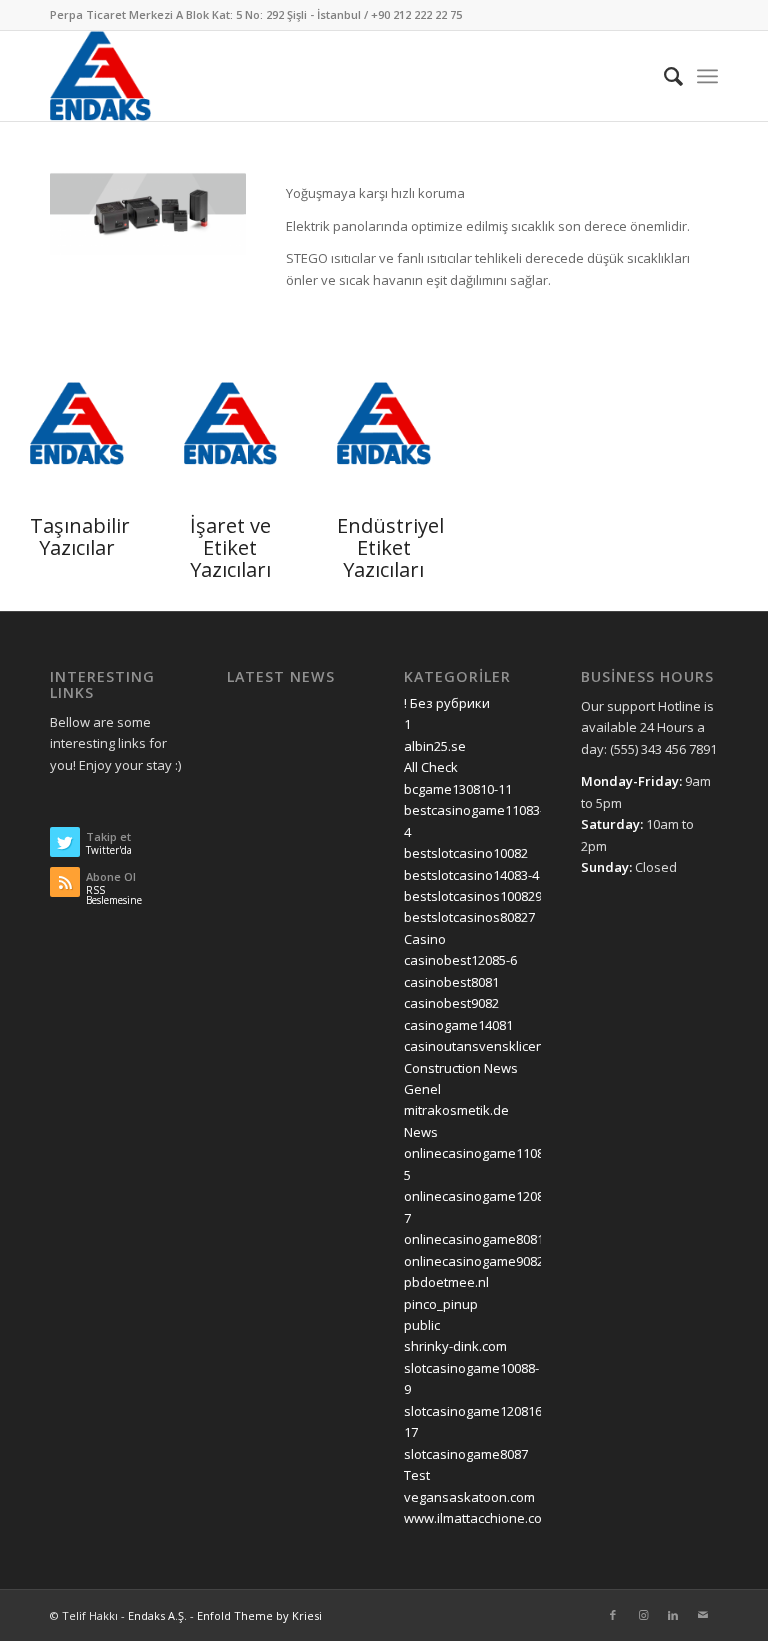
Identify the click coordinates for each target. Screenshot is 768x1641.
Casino (425, 939)
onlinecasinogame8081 (474, 1239)
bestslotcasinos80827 (469, 917)
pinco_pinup (441, 1304)
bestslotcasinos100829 (473, 896)
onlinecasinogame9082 (474, 1261)
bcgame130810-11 (458, 789)
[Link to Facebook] (613, 1615)
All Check (431, 767)
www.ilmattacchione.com (478, 1518)
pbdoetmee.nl (446, 1282)
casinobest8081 (451, 982)
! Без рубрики (447, 703)
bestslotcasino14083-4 (471, 875)
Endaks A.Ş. (157, 1615)
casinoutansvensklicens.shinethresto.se (527, 1046)
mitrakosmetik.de (456, 1110)
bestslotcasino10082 (466, 853)
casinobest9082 (451, 1003)
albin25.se (435, 746)
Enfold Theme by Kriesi (259, 1615)
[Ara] (663, 76)
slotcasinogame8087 (466, 1454)
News (421, 1132)
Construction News (461, 1068)
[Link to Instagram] (643, 1615)
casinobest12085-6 (460, 960)
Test (417, 1475)
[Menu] (707, 76)
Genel (422, 1089)
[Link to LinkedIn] (673, 1615)
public (422, 1325)
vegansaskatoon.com (469, 1497)
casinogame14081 (458, 1025)
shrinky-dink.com (455, 1346)
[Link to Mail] (703, 1615)
